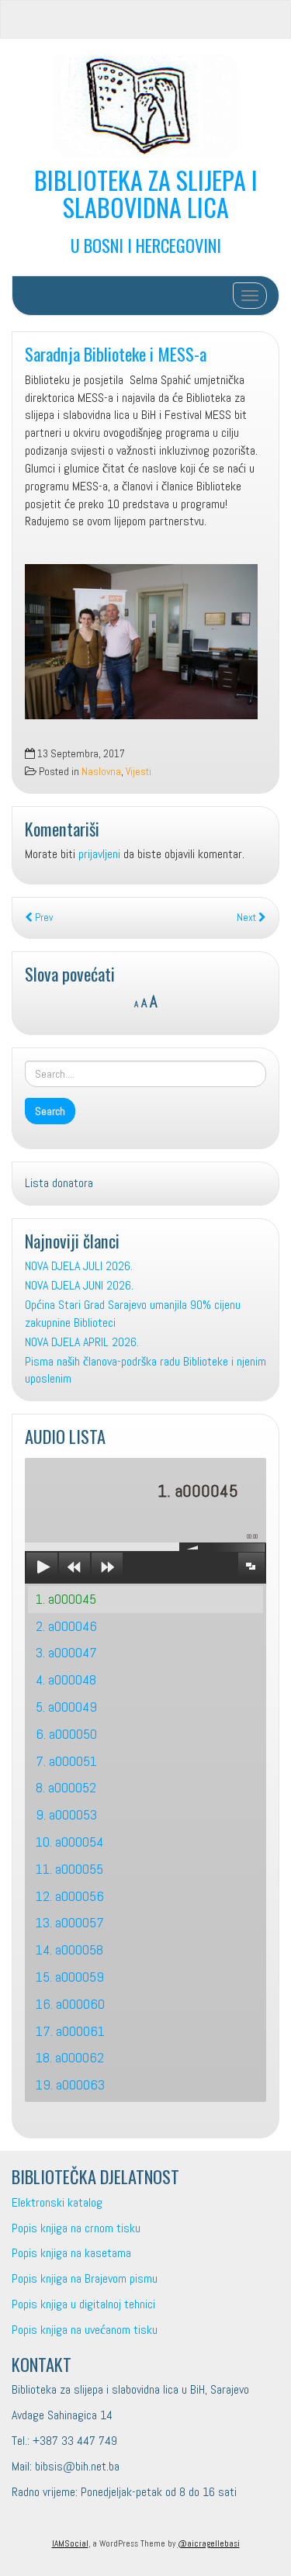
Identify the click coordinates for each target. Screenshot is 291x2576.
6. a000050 (66, 1734)
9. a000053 (66, 1814)
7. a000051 (66, 1761)
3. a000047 (66, 1652)
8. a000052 (66, 1787)
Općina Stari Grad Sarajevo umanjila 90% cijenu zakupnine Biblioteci (133, 1314)
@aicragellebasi (209, 2543)
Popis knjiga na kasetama (71, 2253)
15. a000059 (70, 1977)
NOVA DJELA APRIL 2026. (82, 1342)
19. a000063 (70, 2084)
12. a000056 (70, 1896)
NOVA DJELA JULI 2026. (79, 1266)
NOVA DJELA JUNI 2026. (79, 1285)
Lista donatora (59, 1183)
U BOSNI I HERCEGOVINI (146, 245)
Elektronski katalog (57, 2202)
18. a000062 (70, 2057)
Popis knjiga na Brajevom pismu (85, 2278)
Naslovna (101, 772)
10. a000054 (69, 1842)
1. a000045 (66, 1599)
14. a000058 (69, 1949)
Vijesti (139, 772)
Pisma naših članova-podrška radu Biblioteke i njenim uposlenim (145, 1370)
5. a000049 (66, 1707)
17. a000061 (70, 2031)
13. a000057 (70, 1922)
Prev (43, 918)
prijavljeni (99, 854)
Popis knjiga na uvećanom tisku (85, 2330)
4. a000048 (66, 1679)
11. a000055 (69, 1869)
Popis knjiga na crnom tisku (76, 2228)
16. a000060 (70, 2004)
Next (248, 918)
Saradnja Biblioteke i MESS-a (116, 353)
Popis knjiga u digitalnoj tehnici (83, 2304)
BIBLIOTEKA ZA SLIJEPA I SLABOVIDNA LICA (146, 193)
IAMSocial (70, 2543)
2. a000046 (66, 1626)
